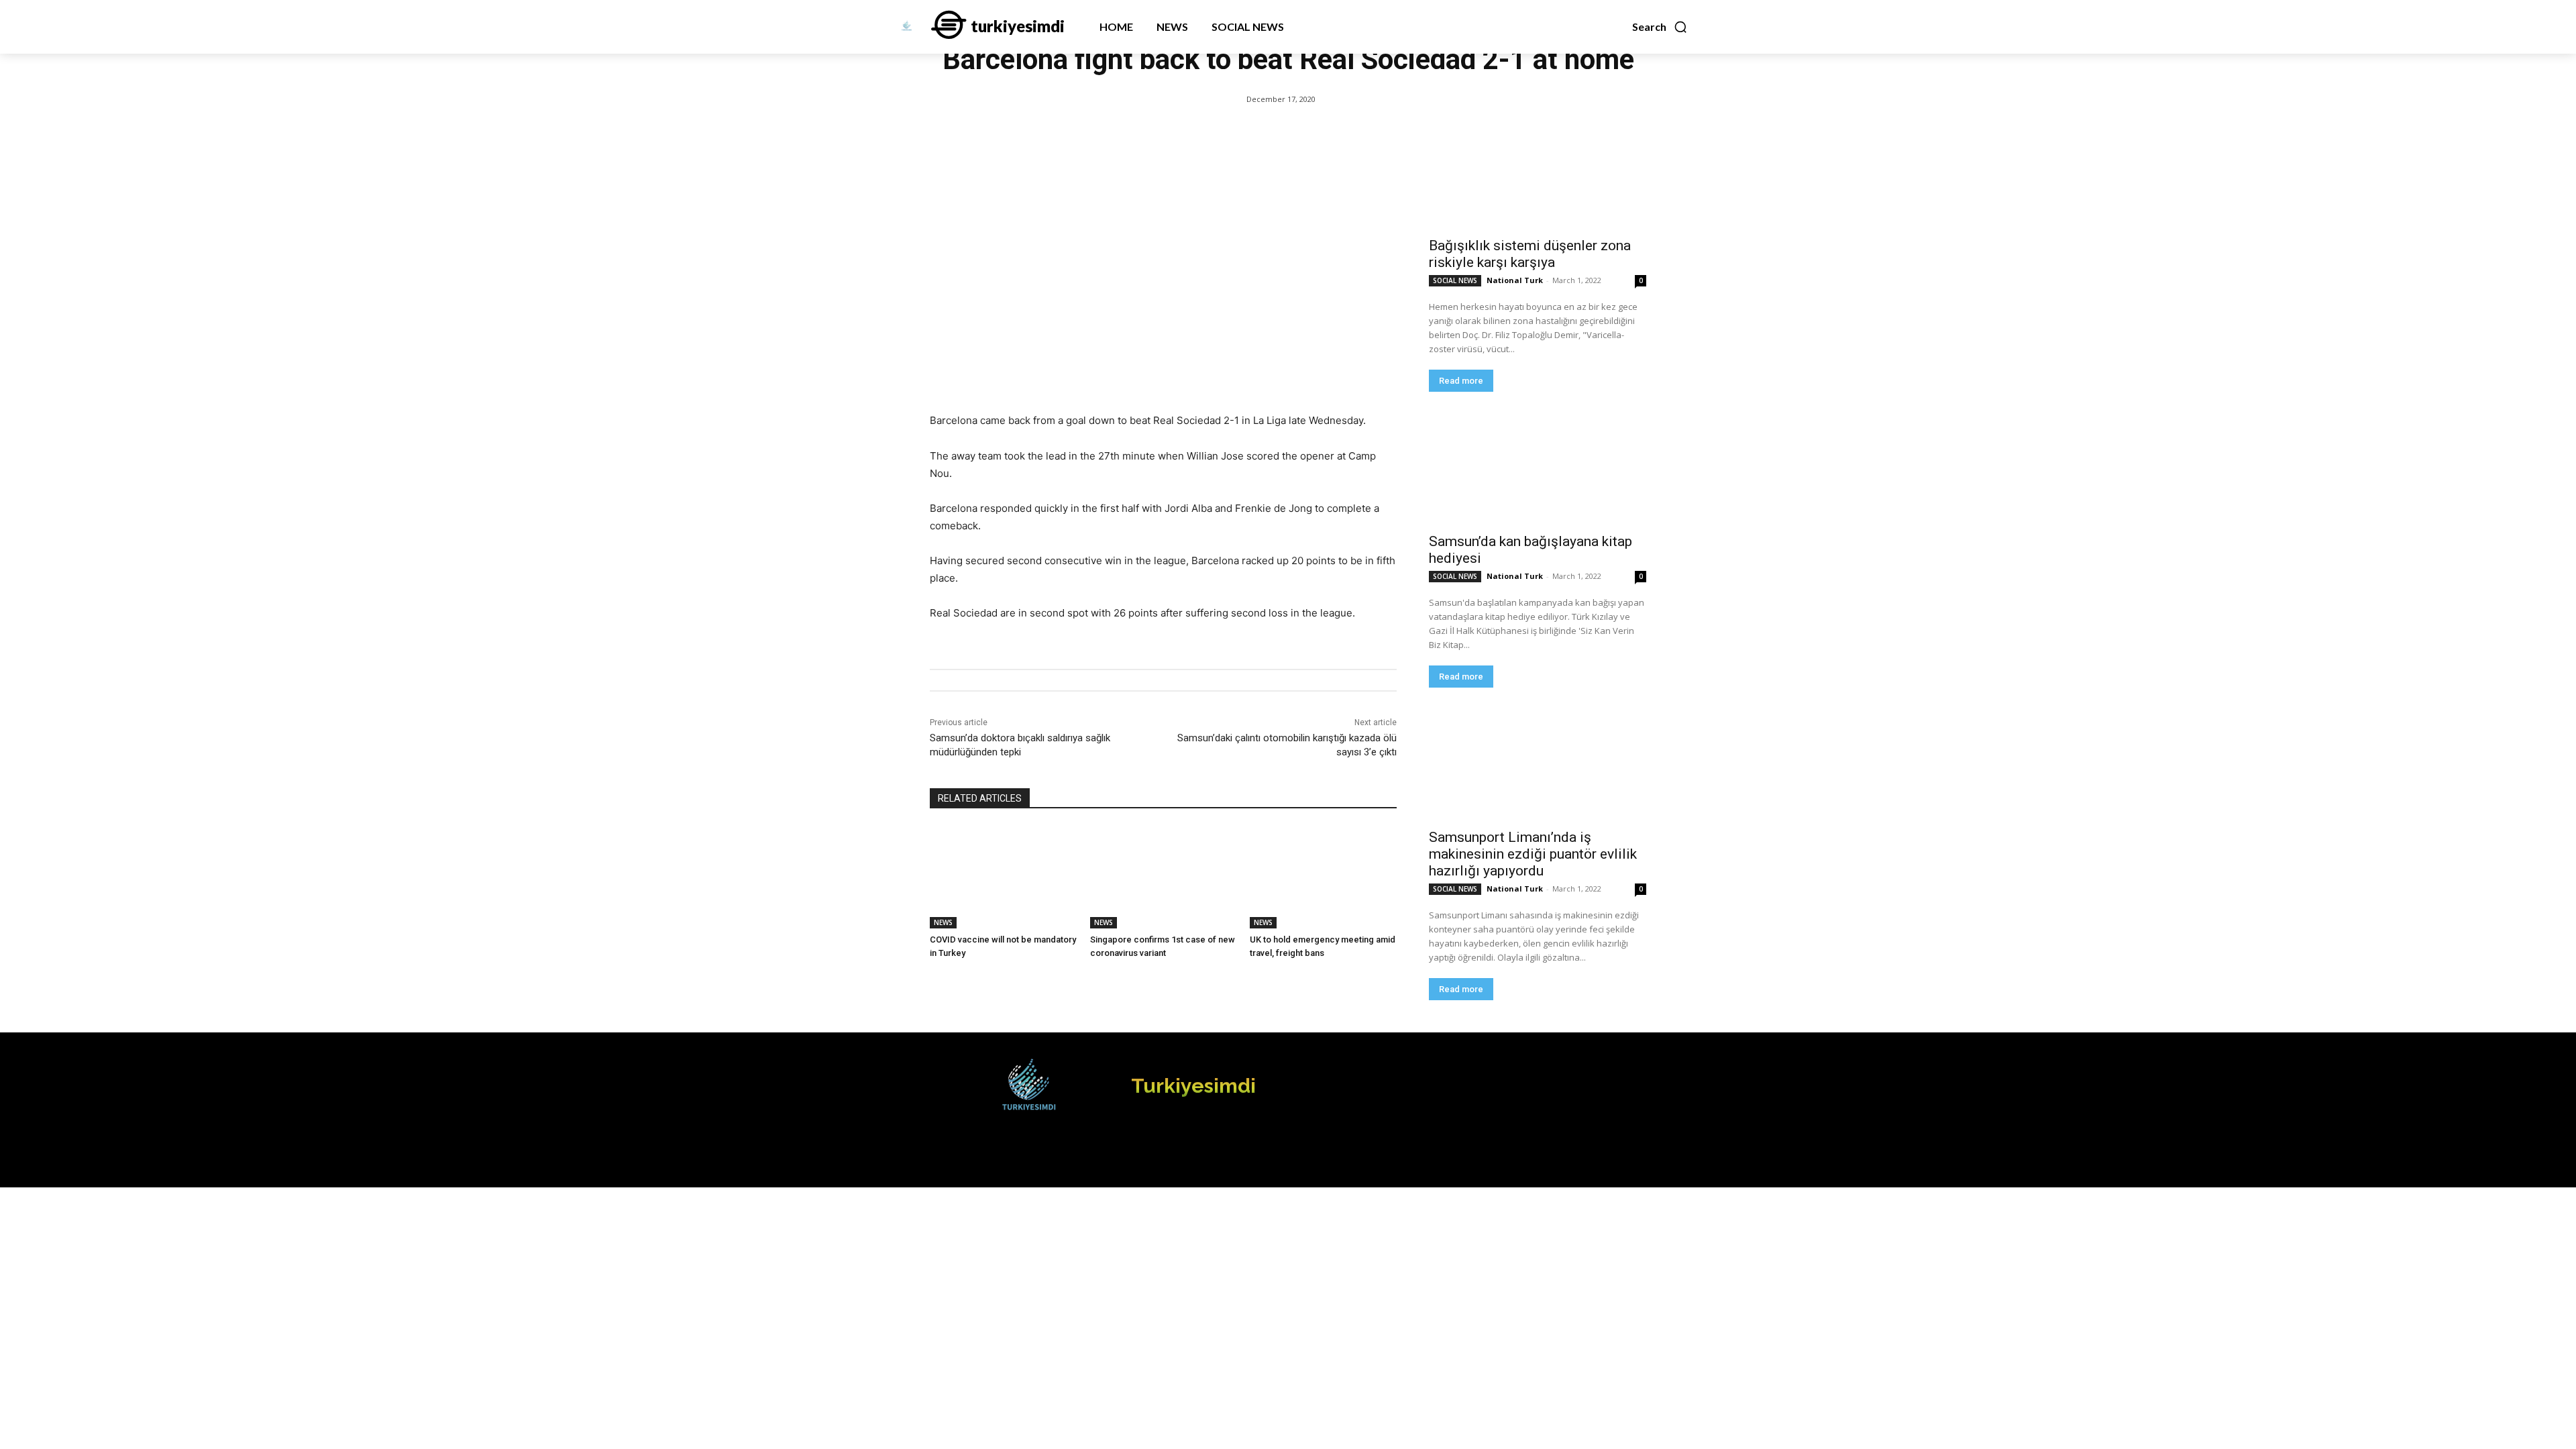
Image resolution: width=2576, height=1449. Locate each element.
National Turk (1515, 280)
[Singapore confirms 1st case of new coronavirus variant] (1164, 877)
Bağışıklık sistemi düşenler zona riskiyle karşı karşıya (1530, 254)
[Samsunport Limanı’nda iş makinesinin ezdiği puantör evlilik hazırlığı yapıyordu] (1538, 766)
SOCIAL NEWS (1455, 280)
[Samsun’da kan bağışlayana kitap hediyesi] (1538, 470)
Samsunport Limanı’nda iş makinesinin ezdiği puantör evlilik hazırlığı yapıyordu (1533, 854)
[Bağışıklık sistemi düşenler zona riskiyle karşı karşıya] (1538, 174)
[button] (1660, 27)
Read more (1461, 381)
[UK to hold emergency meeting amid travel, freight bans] (1323, 877)
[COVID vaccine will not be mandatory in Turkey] (1003, 877)
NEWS (943, 922)
